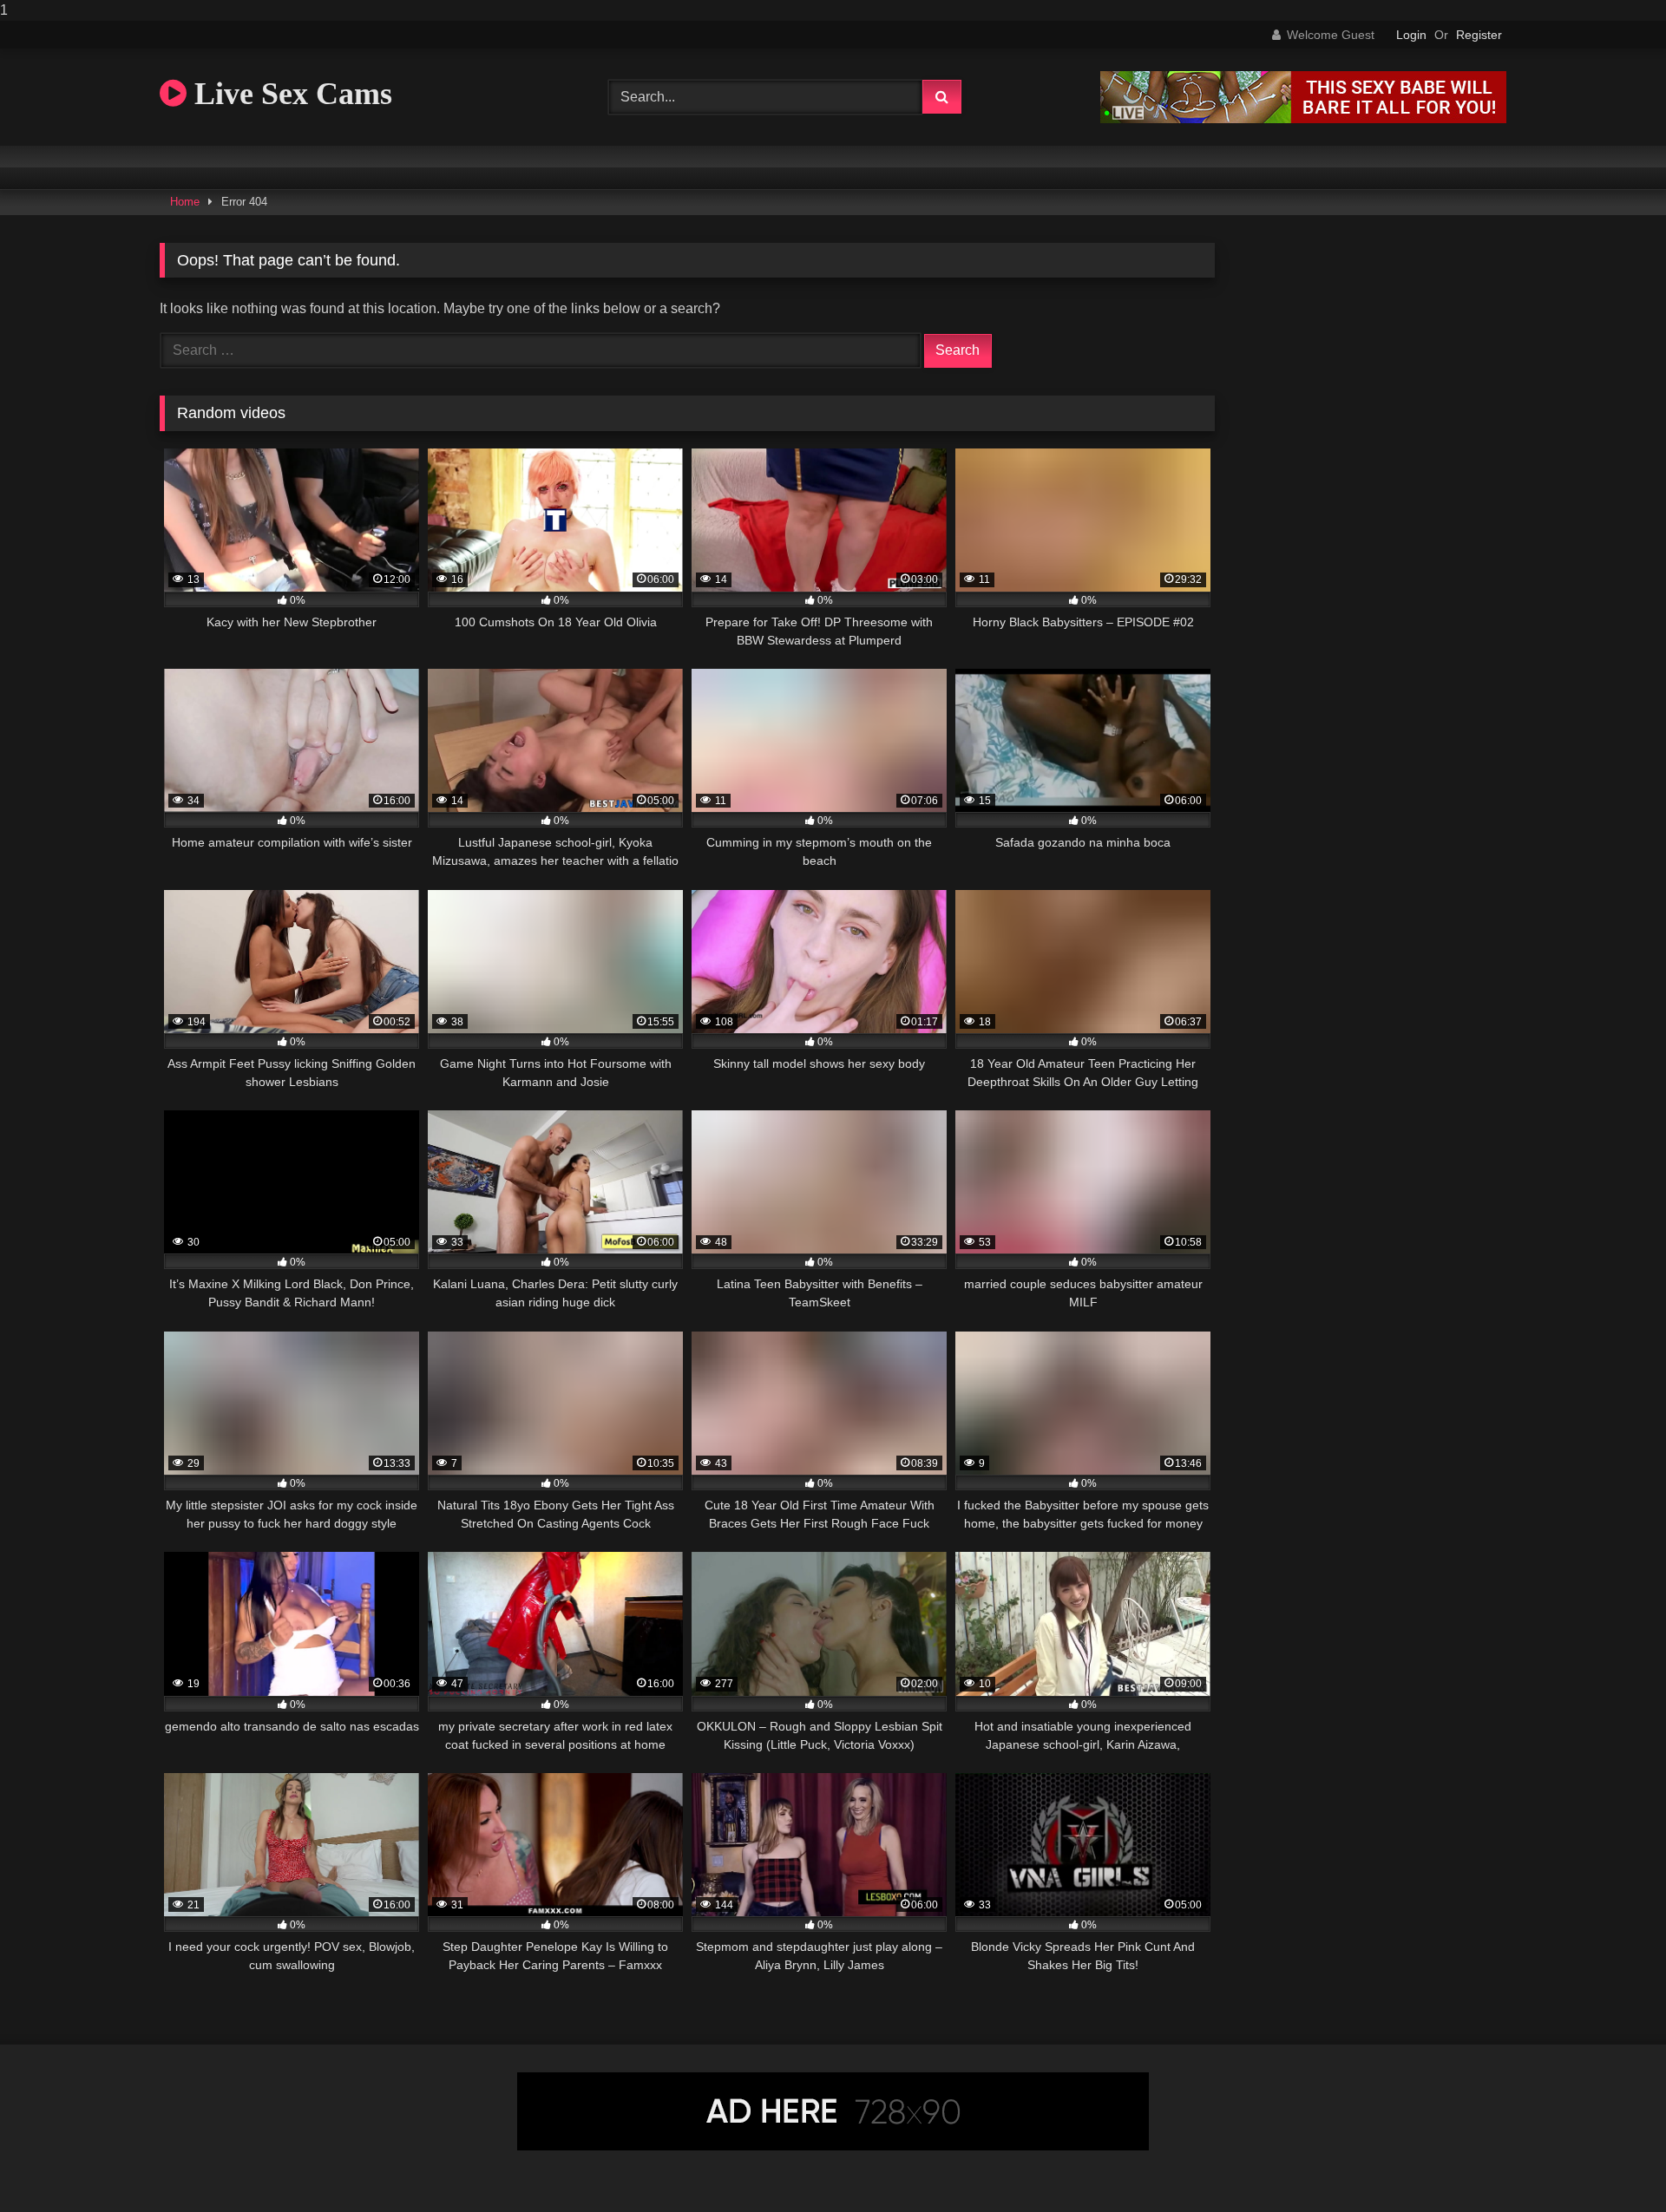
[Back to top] (1612, 2164)
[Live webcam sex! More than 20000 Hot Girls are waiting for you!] (1303, 118)
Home (185, 202)
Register (1479, 35)
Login (1411, 35)
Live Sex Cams (289, 94)
